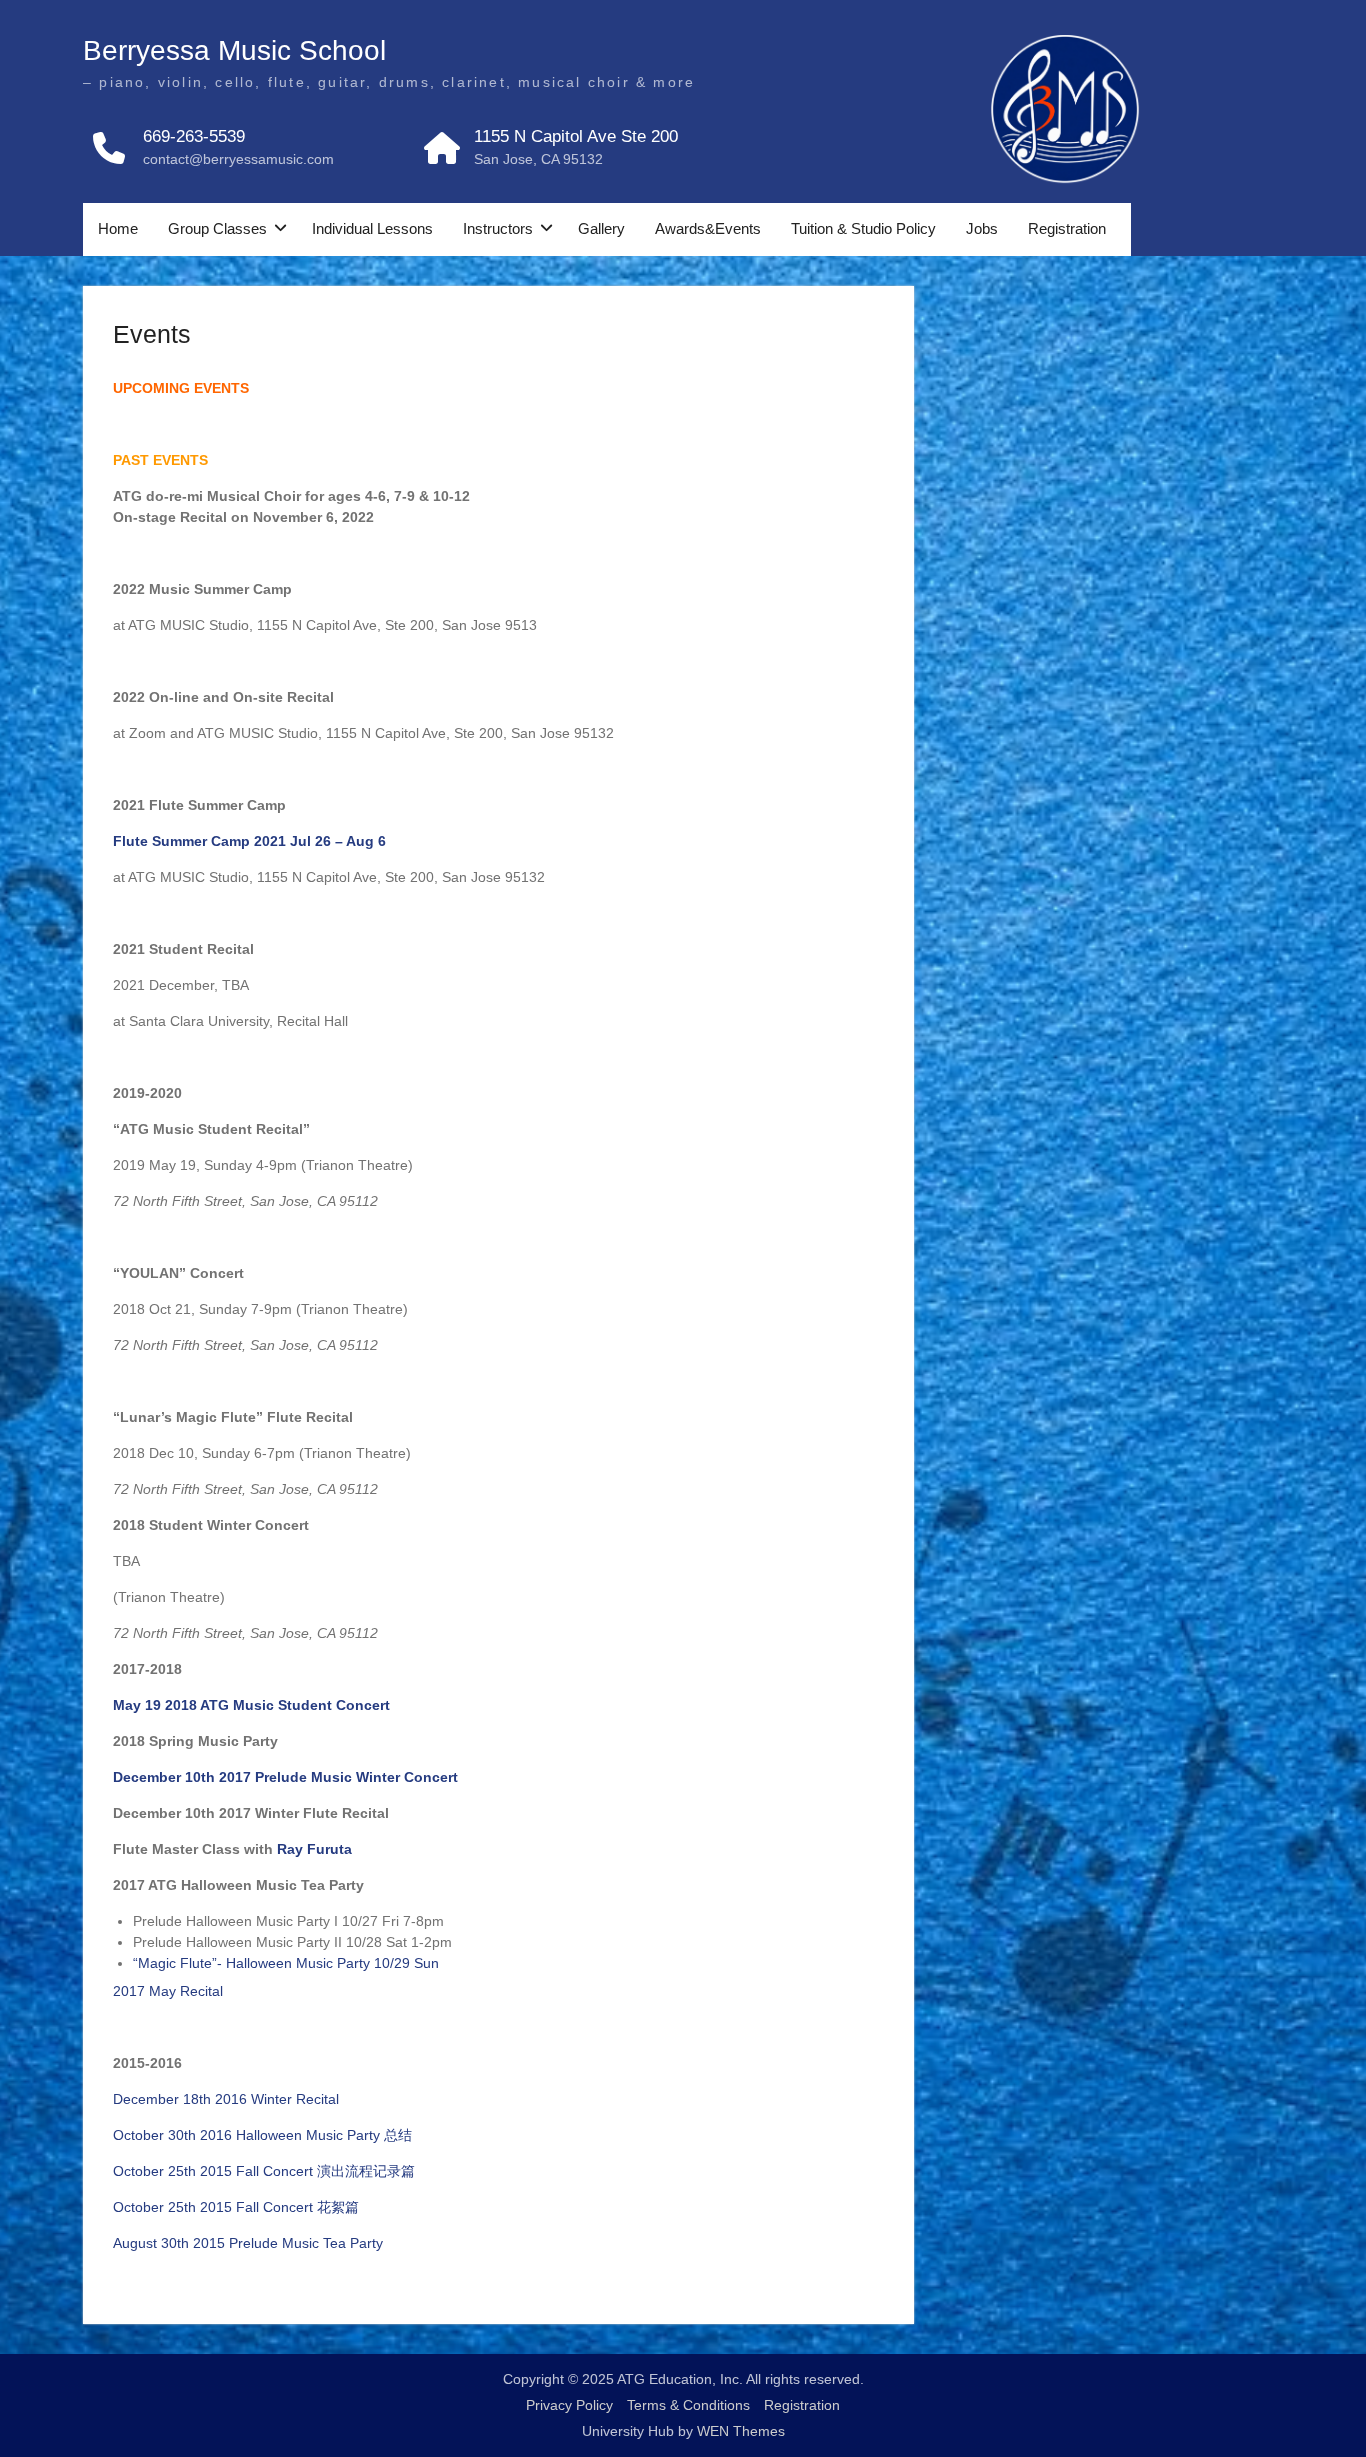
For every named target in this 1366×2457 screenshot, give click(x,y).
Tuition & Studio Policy (863, 228)
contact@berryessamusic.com (238, 159)
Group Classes (217, 228)
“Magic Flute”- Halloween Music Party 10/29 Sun (286, 1963)
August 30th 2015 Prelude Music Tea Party (248, 2243)
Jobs (982, 228)
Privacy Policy (569, 2405)
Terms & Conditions (688, 2405)
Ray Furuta (314, 1849)
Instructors (498, 228)
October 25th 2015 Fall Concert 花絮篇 (236, 2207)
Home (118, 228)
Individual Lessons (372, 228)
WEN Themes (741, 2431)
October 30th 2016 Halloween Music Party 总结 (262, 2135)
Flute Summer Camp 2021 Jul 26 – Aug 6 (251, 841)
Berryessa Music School (234, 50)
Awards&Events (708, 228)
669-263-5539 (194, 136)
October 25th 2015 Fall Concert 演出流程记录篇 (264, 2171)
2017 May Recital (168, 1991)
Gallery (601, 228)
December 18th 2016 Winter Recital (226, 2099)
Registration (1067, 228)
